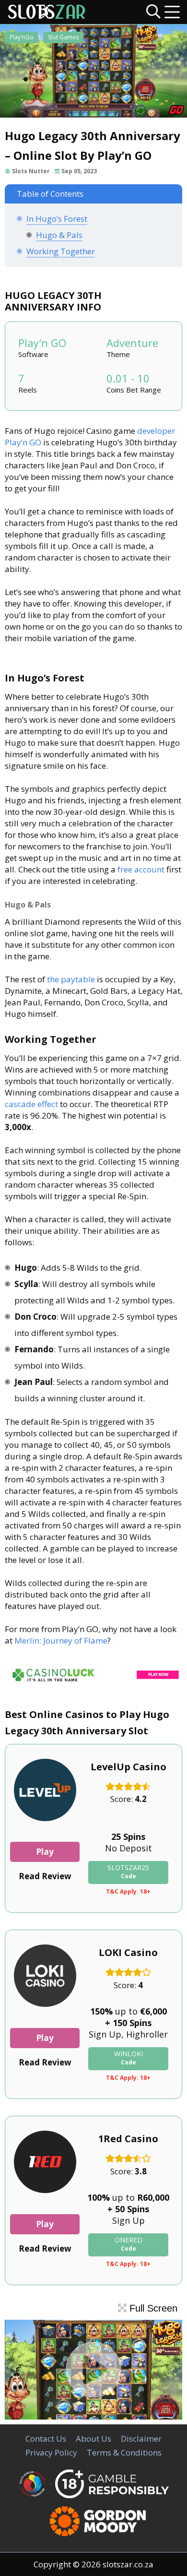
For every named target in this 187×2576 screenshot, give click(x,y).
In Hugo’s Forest (57, 219)
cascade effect (31, 1104)
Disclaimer (141, 2439)
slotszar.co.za (128, 2564)
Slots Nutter (31, 171)
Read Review (45, 1876)
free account (141, 869)
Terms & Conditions (124, 2452)
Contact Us (46, 2439)
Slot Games (63, 37)
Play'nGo (22, 37)
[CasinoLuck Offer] (93, 1683)
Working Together (61, 251)
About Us (93, 2439)
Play (45, 1852)
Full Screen (152, 2308)
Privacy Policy (51, 2452)
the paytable (71, 979)
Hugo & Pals (59, 235)
